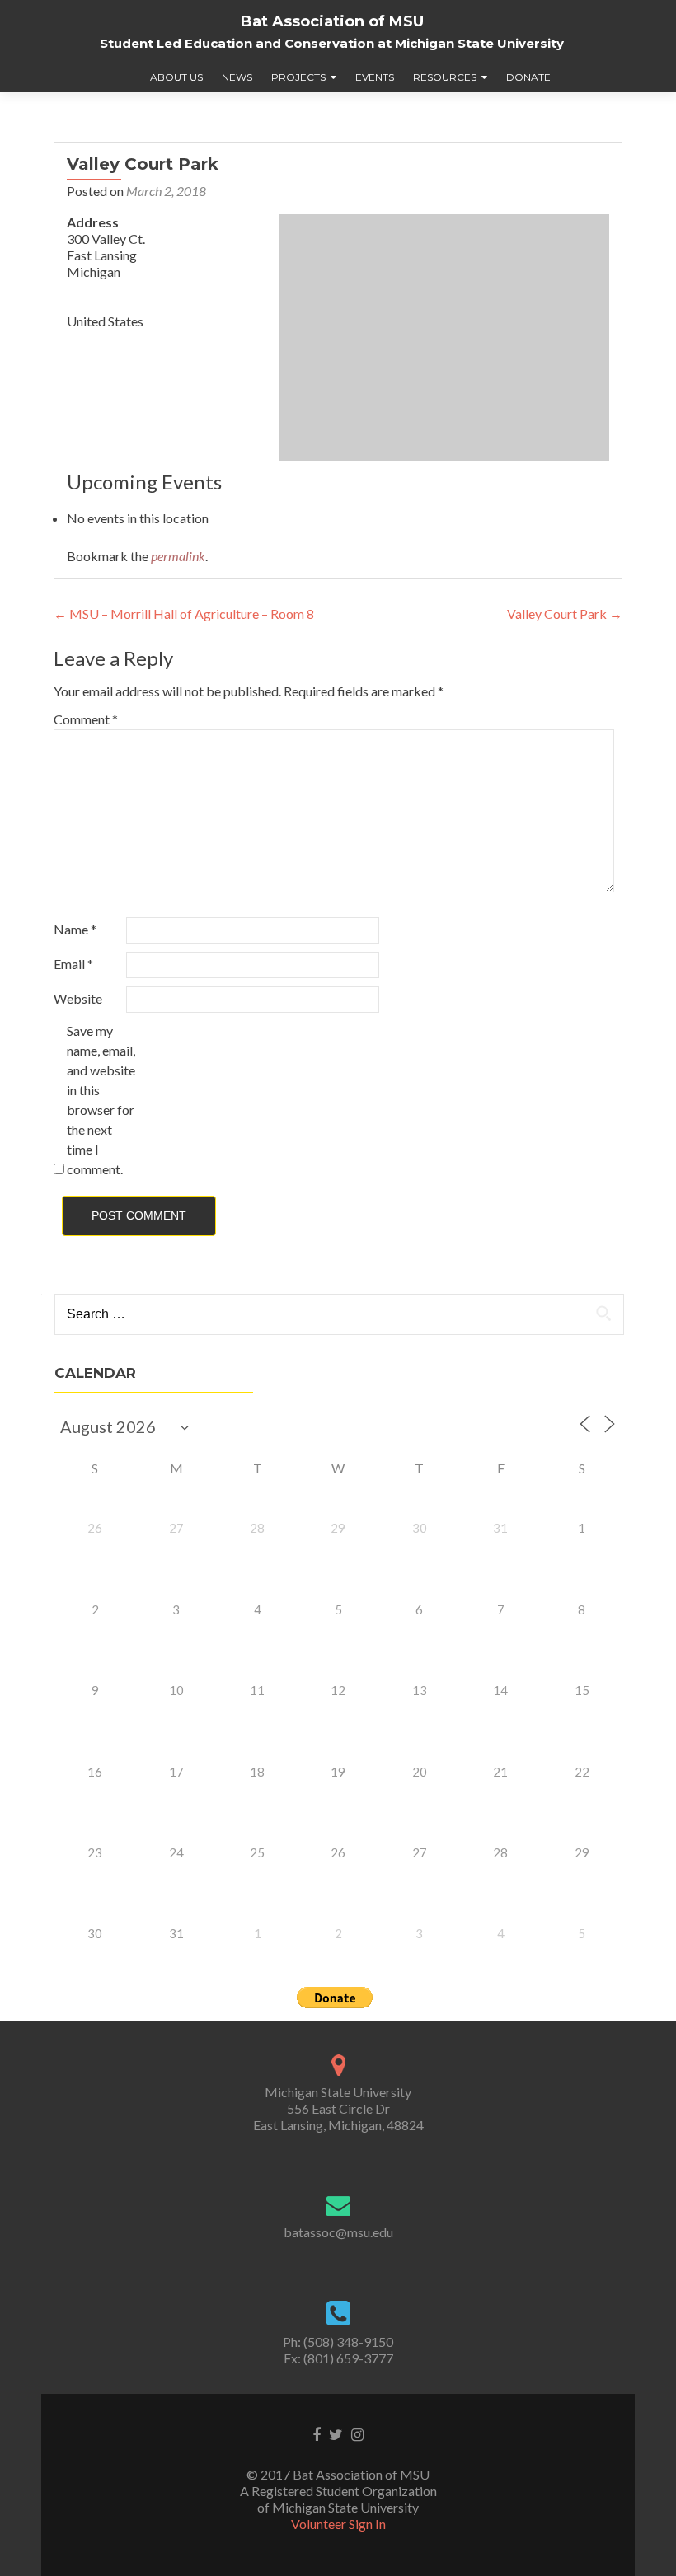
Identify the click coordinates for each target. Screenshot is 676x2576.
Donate (528, 77)
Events (375, 77)
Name (75, 929)
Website (78, 998)
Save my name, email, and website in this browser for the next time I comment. (101, 1100)
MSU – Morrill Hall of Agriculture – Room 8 (184, 614)
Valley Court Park (565, 614)
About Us (176, 77)
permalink (178, 556)
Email (73, 964)
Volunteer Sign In (338, 2524)
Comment (86, 719)
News (237, 77)
